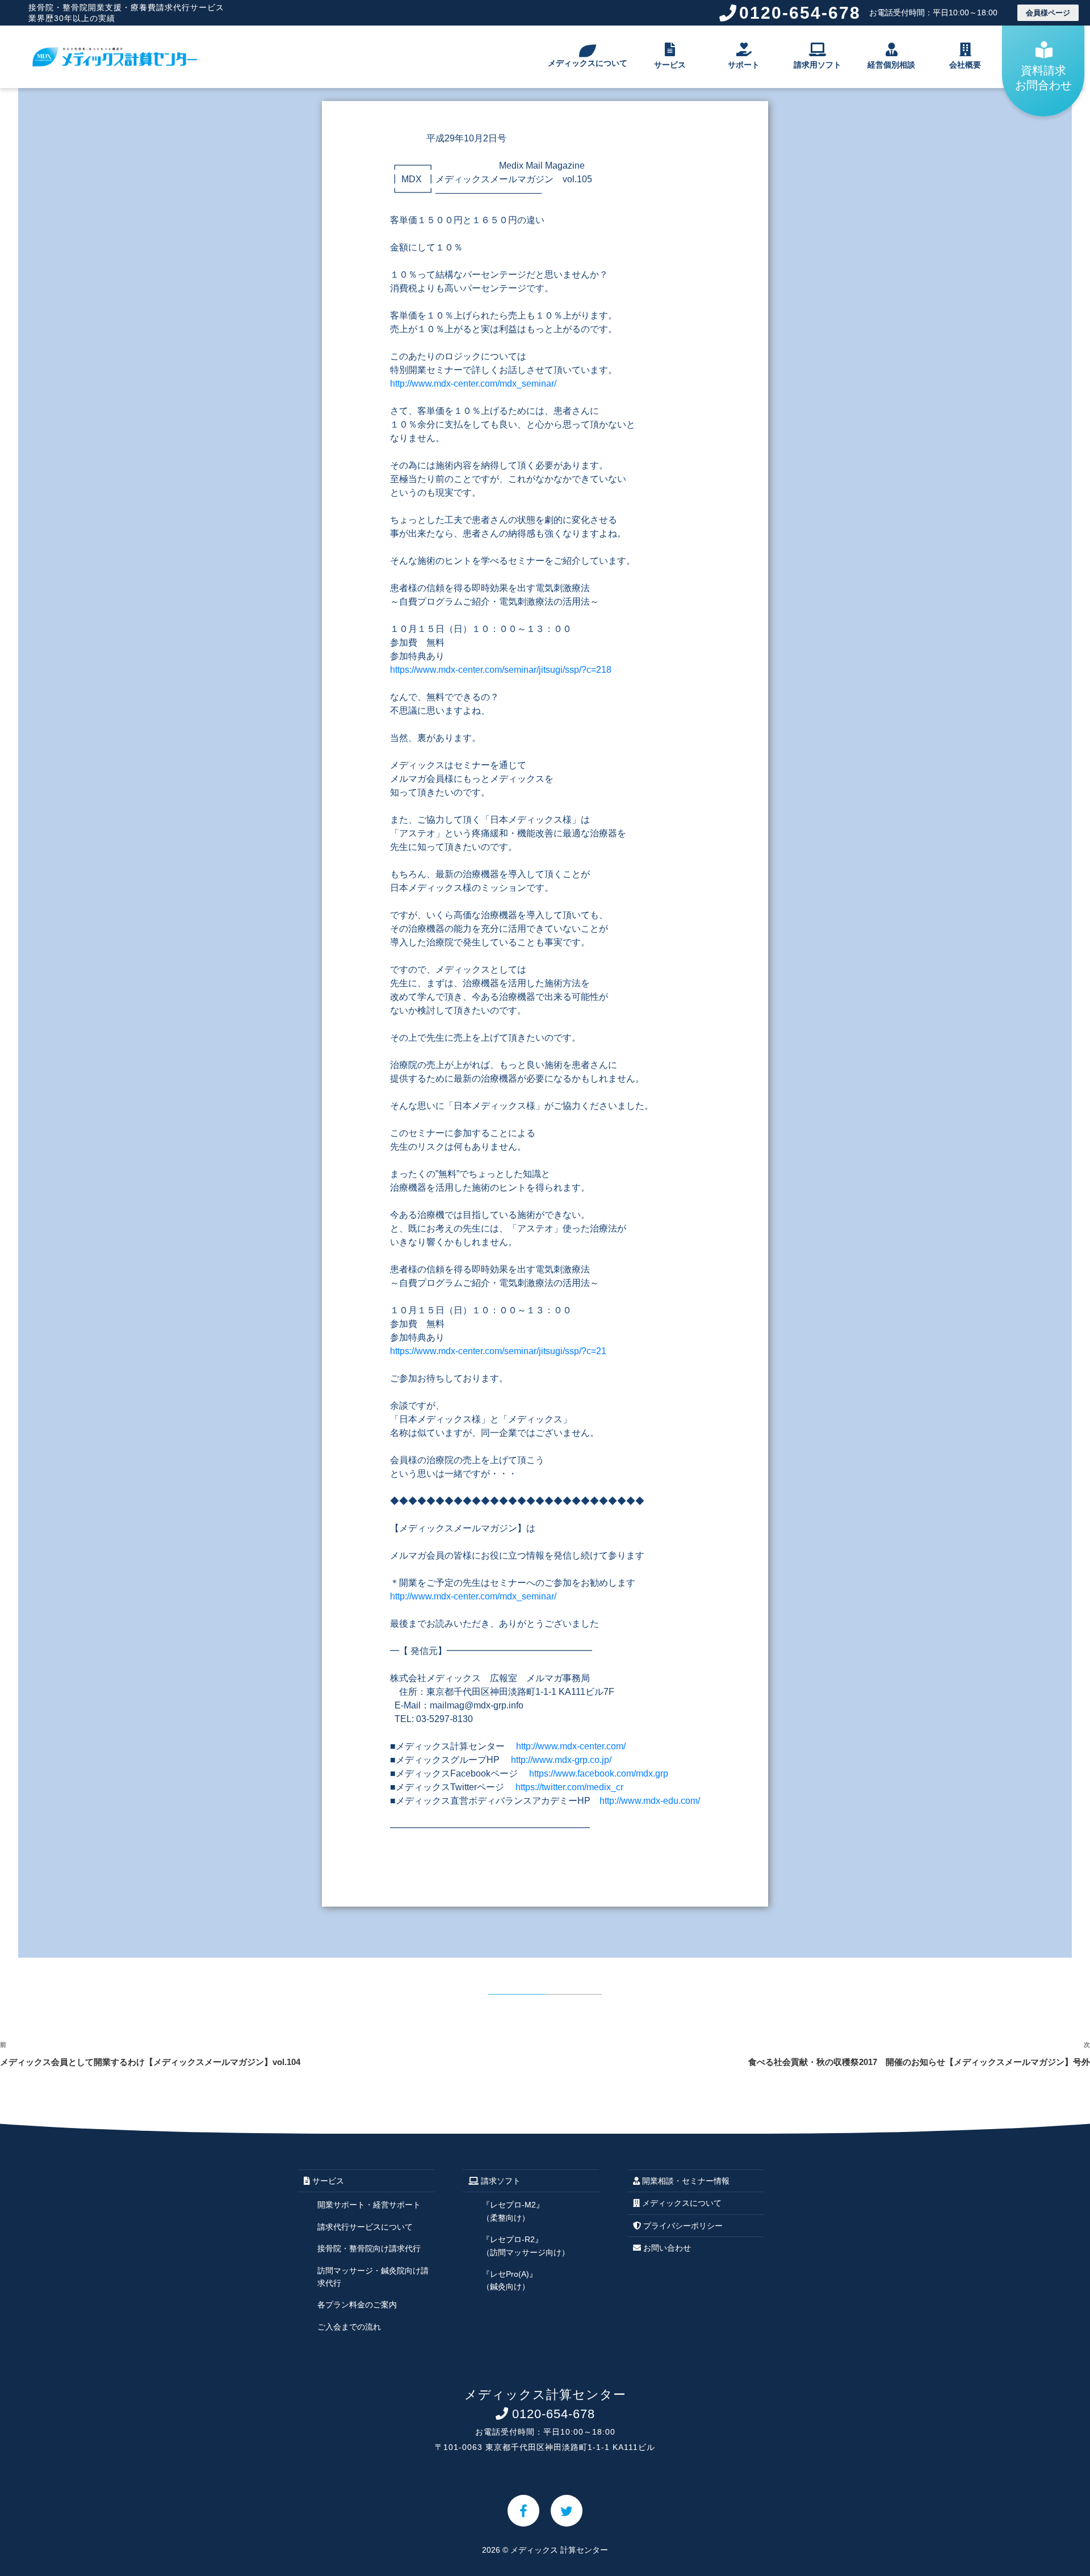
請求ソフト (500, 2181)
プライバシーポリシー (682, 2226)
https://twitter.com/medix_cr (569, 1787)
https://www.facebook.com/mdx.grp (599, 1773)
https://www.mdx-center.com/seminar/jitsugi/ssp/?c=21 (498, 1351)
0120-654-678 (868, 13)
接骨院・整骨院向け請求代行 (369, 2248)
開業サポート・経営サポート (369, 2205)
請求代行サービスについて (365, 2227)
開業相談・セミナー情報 (685, 2181)
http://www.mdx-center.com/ (571, 1746)
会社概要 (965, 65)
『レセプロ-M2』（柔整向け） (513, 2211)
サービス (670, 65)
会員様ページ (1048, 13)
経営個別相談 (891, 65)
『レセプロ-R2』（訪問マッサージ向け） (526, 2246)
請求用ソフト (817, 65)
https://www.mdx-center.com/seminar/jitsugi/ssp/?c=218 (501, 670)
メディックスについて (588, 63)
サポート (744, 65)
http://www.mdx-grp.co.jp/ (561, 1760)
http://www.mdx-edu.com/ (650, 1801)
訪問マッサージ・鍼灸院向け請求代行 (373, 2277)
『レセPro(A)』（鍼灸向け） (510, 2280)
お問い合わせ (666, 2248)
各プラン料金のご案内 (357, 2305)
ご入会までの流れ (349, 2327)
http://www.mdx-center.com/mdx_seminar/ (473, 384)
